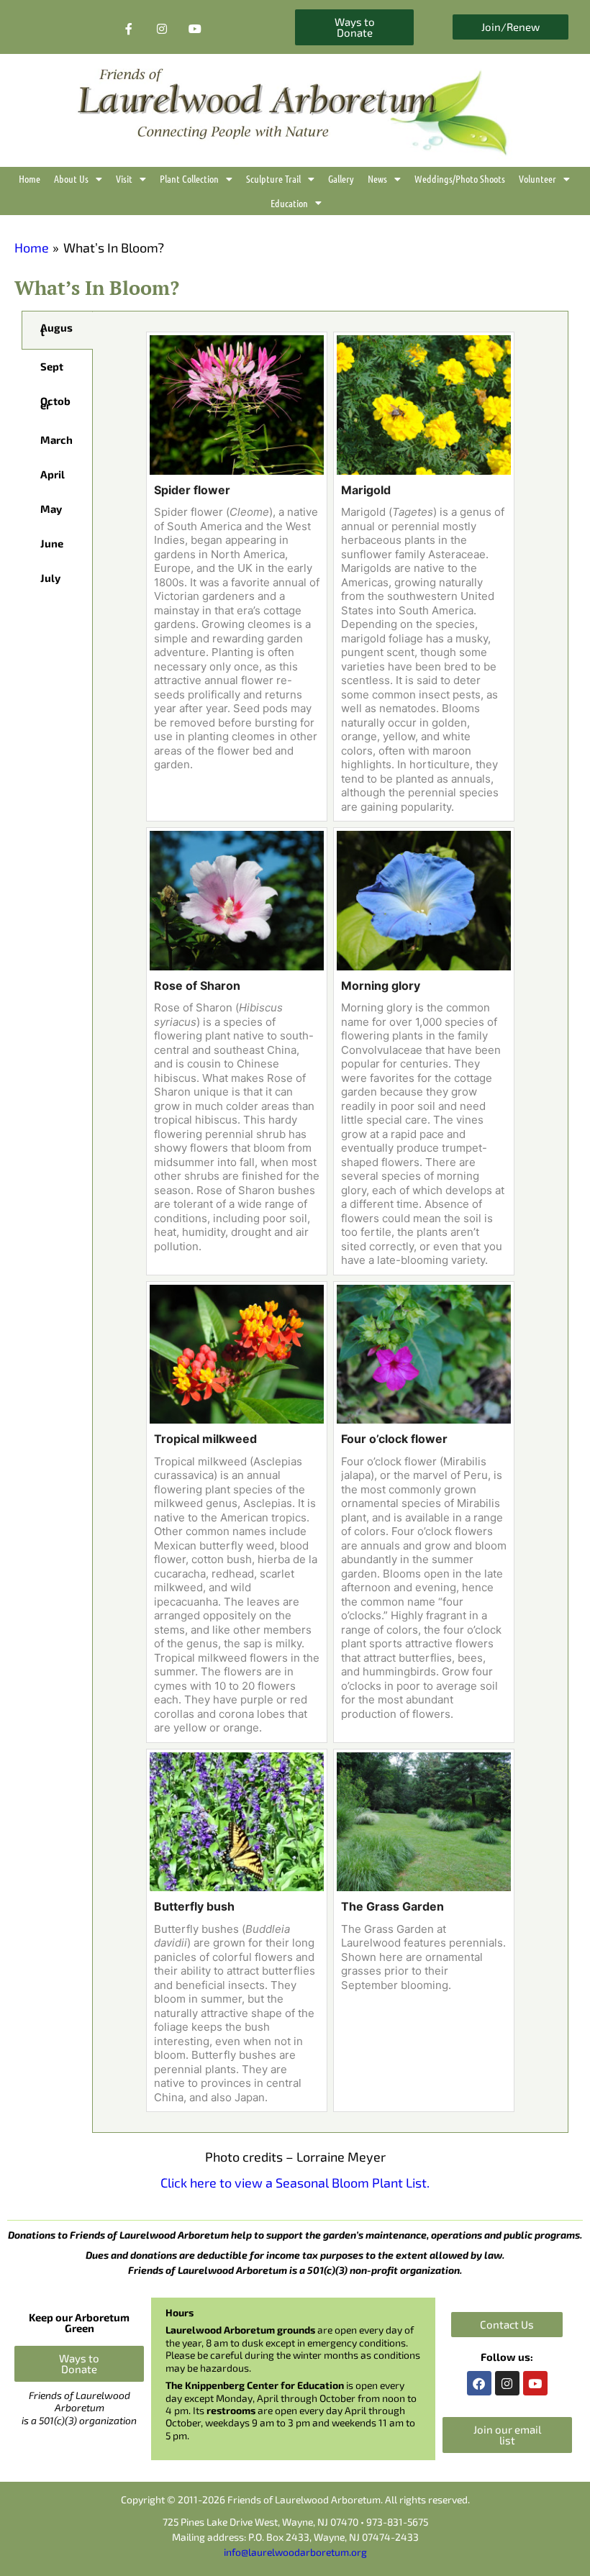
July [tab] (50, 578)
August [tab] (56, 329)
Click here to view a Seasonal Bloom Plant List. (295, 2183)
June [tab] (52, 543)
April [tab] (53, 474)
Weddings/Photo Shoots (460, 178)
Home (29, 178)
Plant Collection (189, 178)
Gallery (341, 178)
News (377, 178)
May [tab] (51, 509)
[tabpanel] (330, 1222)
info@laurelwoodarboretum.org (295, 2552)
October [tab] (55, 403)
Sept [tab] (52, 366)
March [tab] (56, 440)
